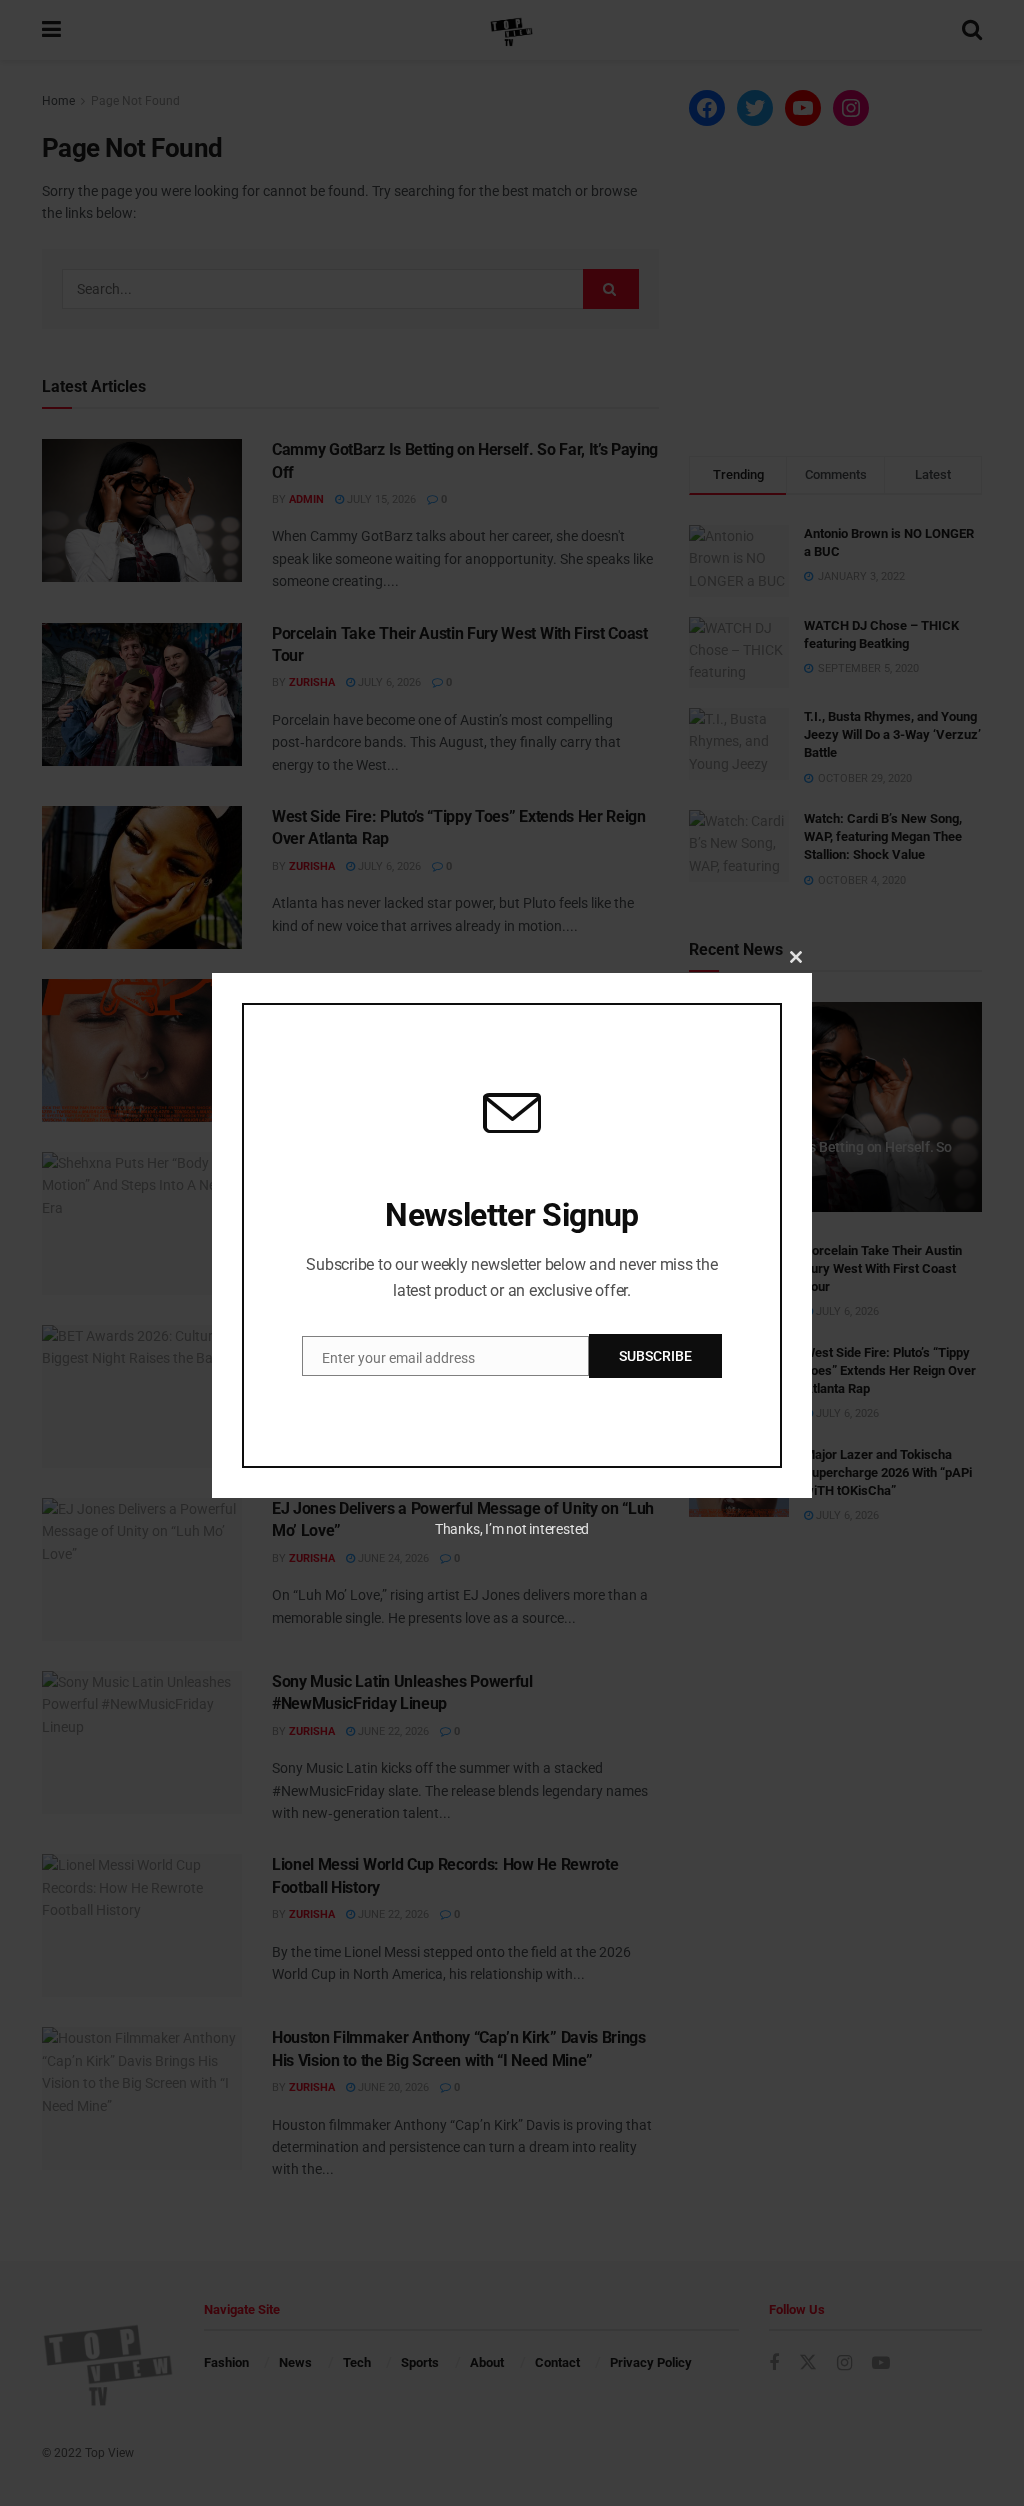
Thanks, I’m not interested (512, 1529)
